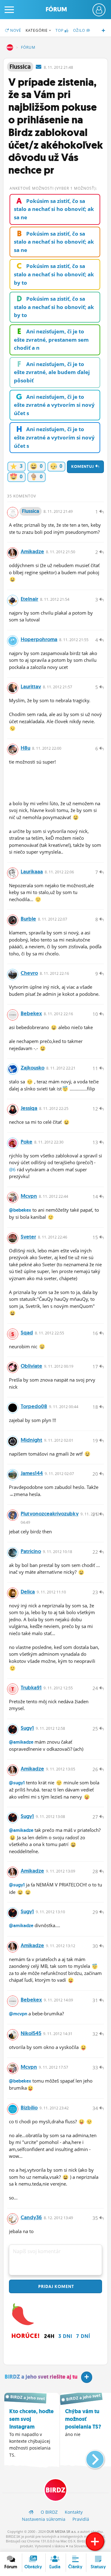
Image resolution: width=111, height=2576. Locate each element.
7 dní (83, 2336)
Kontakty (74, 2512)
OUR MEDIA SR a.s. (62, 2531)
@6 (12, 1169)
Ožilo (80, 30)
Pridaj (55, 2286)
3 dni (65, 2336)
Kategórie (37, 30)
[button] (90, 2457)
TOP (60, 30)
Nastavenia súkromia (44, 2519)
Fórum (56, 9)
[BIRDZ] (31, 2512)
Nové (15, 30)
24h (49, 2336)
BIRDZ (10, 47)
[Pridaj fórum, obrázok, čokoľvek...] (95, 2541)
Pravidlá (81, 2519)
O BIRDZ (49, 2512)
